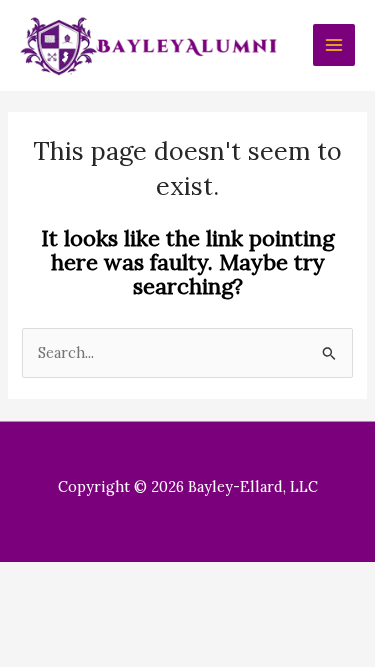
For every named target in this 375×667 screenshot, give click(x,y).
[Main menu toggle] (334, 45)
